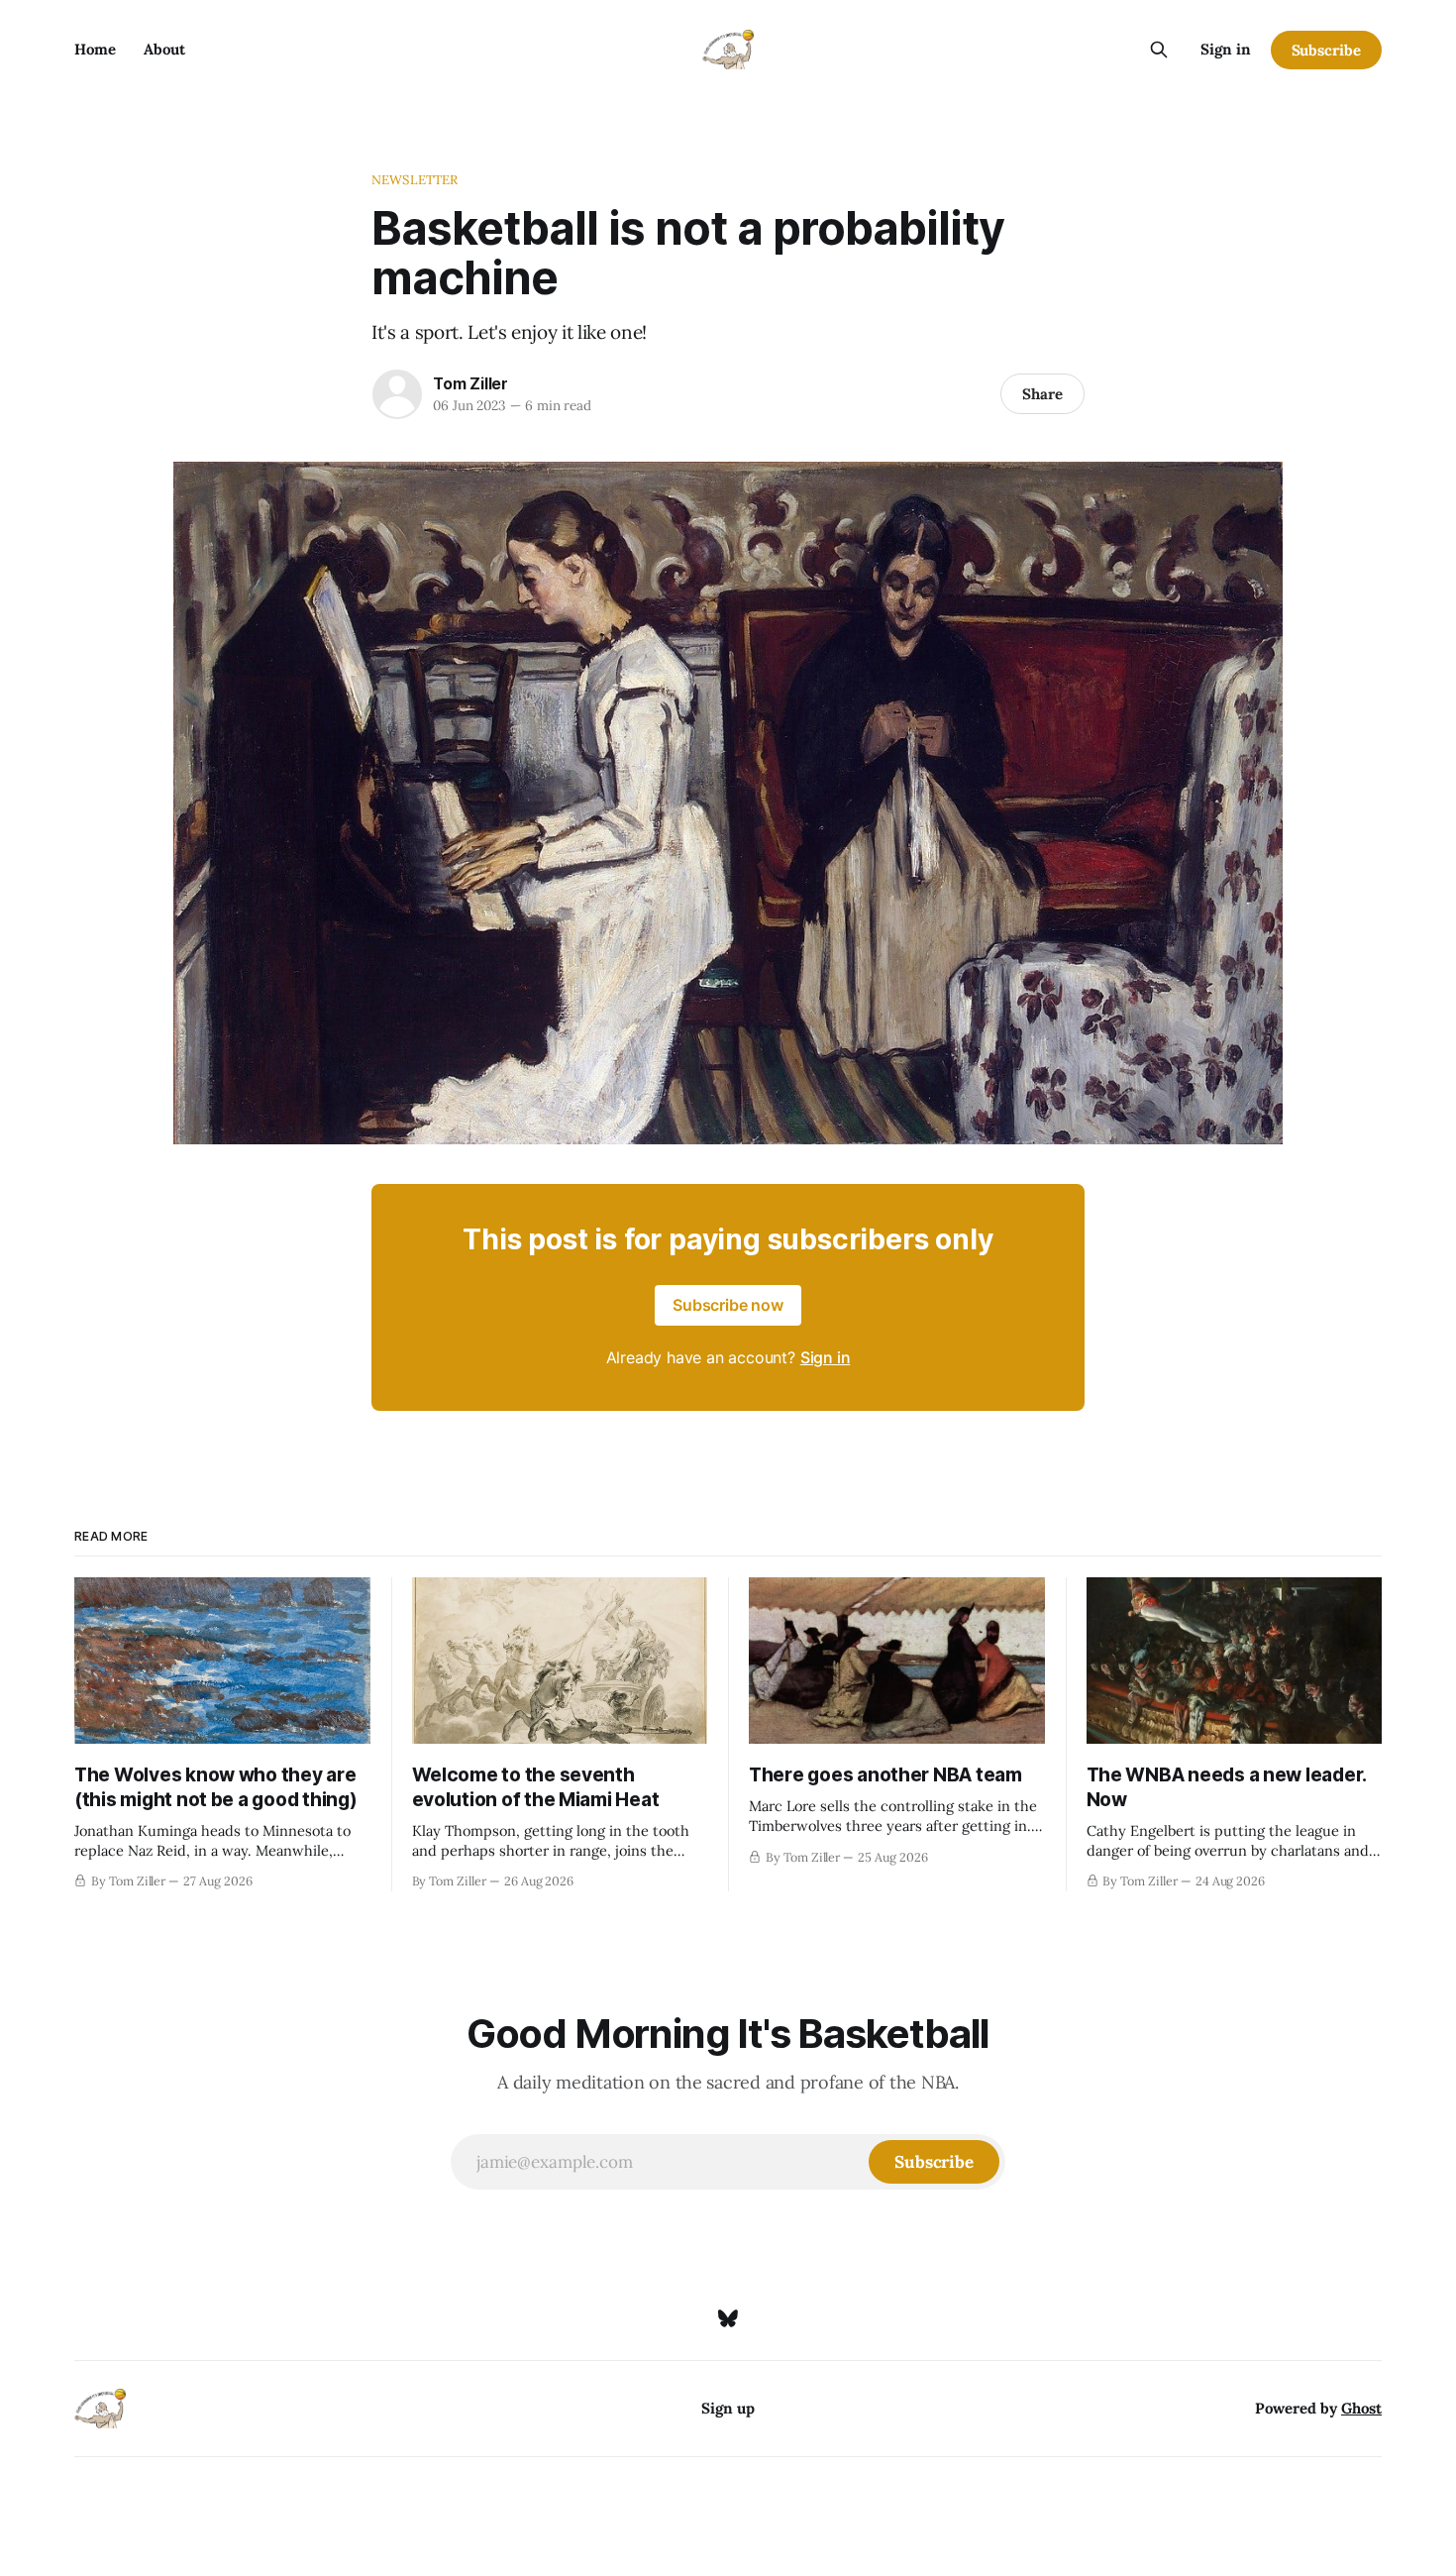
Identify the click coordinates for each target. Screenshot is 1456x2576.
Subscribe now (728, 1305)
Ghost (1361, 2408)
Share (1042, 394)
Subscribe (1326, 50)
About (164, 49)
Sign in (1226, 49)
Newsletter (415, 180)
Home (95, 49)
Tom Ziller (470, 383)
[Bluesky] (728, 2318)
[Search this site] (1159, 50)
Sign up (728, 2408)
